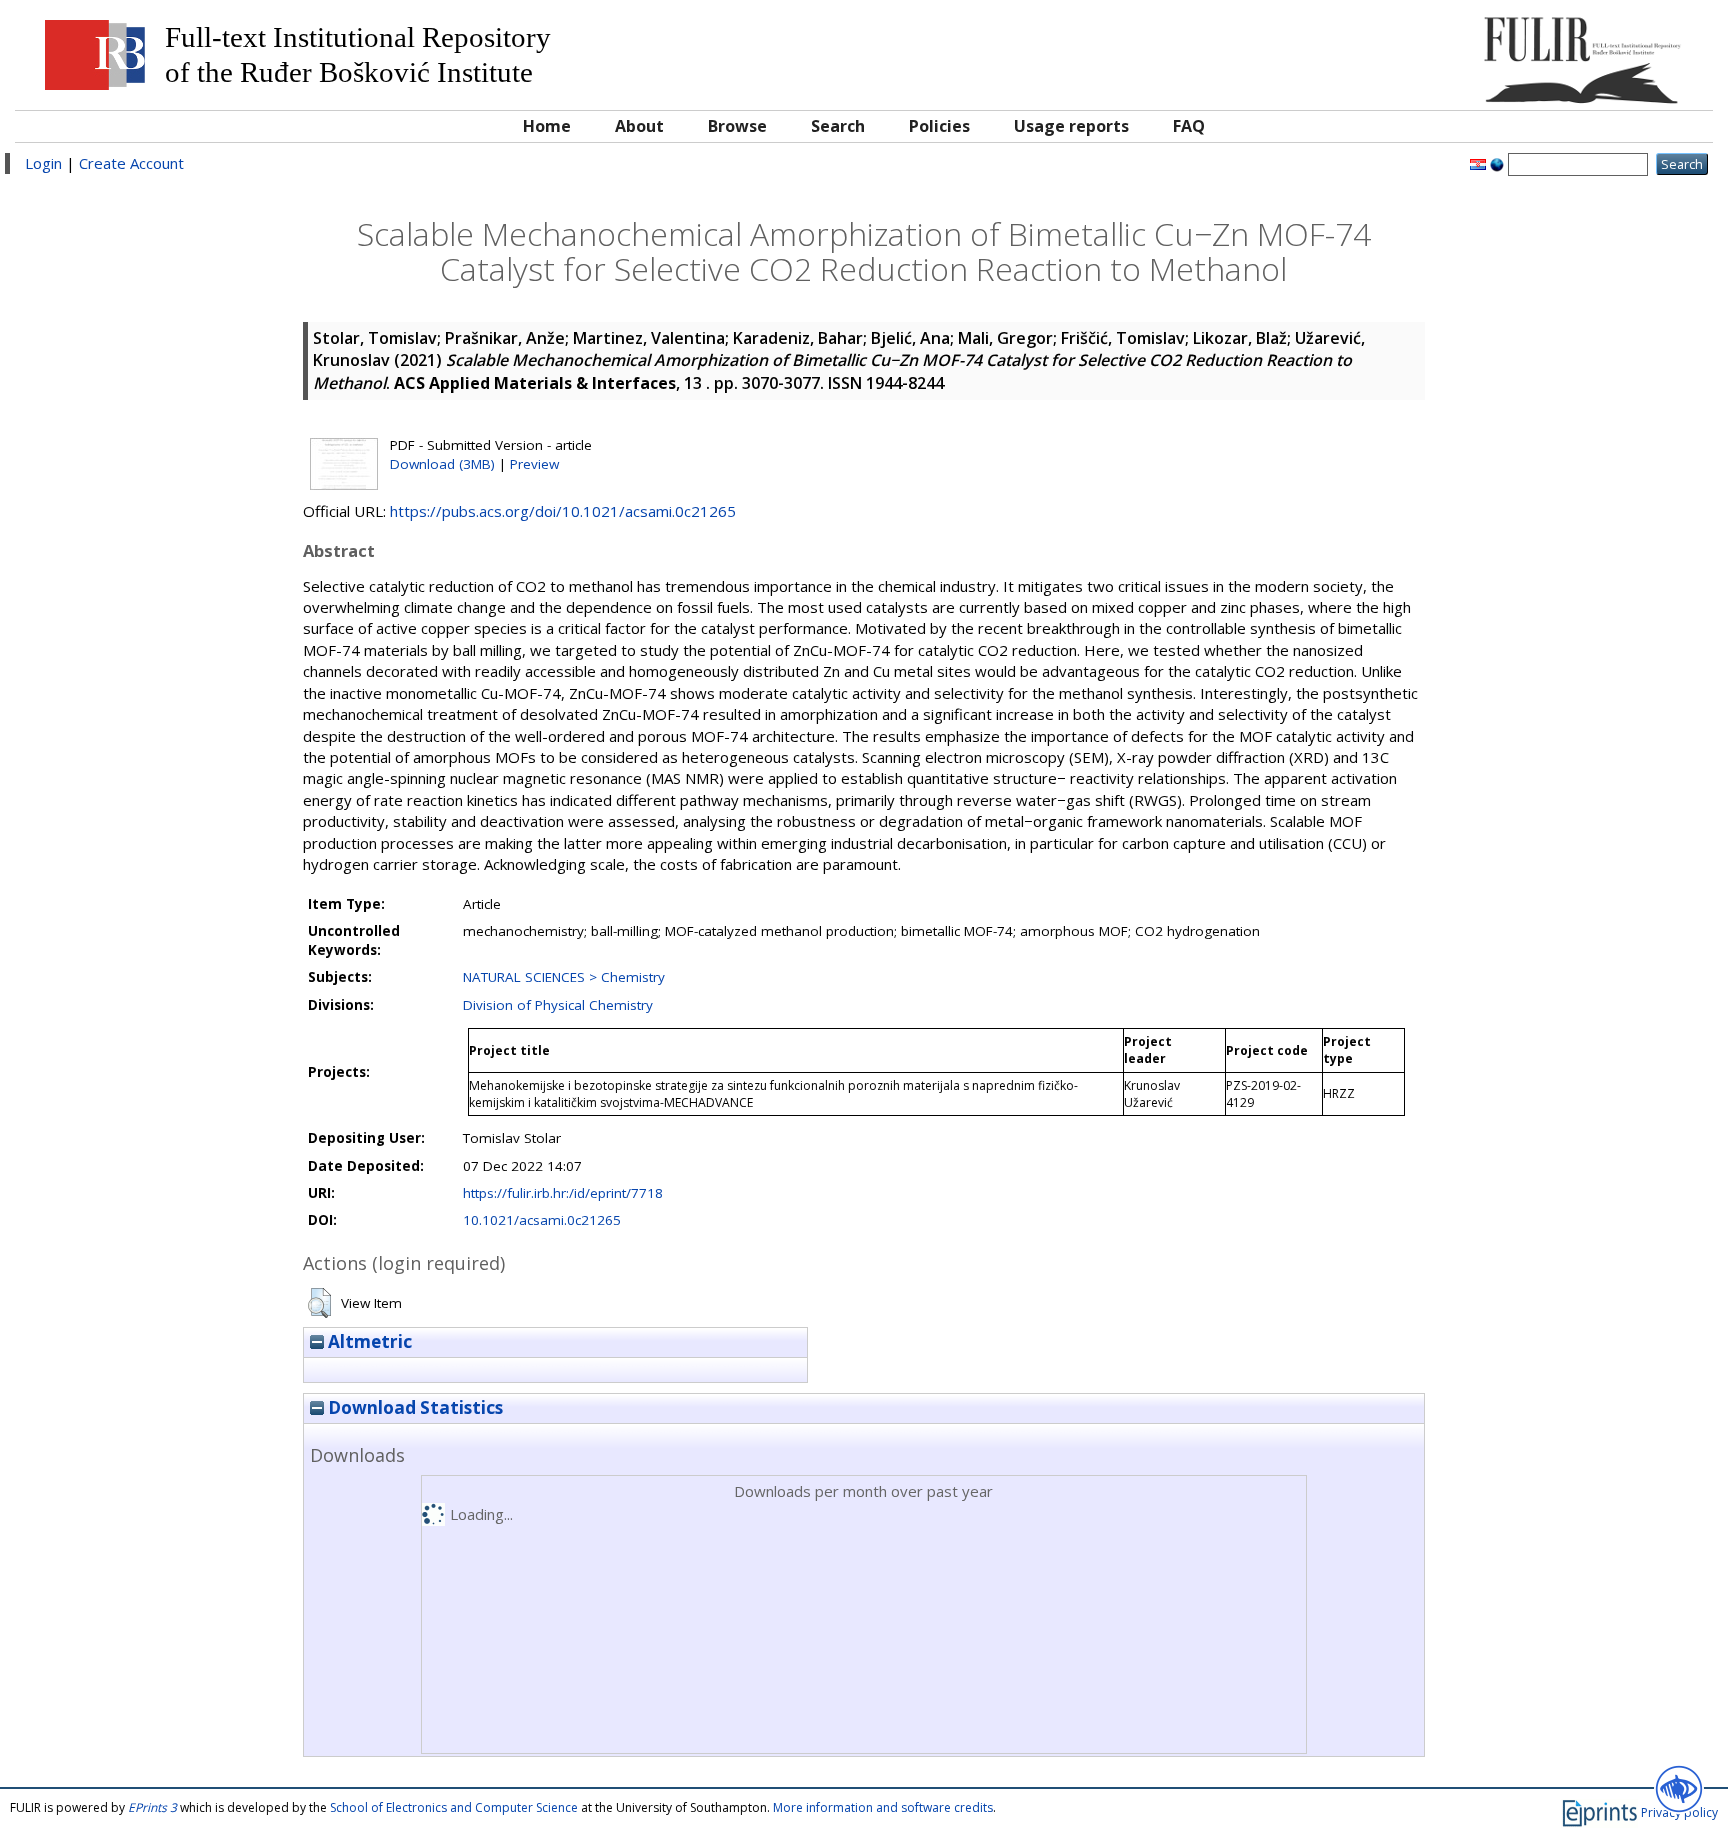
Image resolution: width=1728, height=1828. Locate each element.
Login (43, 163)
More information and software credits (883, 1807)
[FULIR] (1489, 52)
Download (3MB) (442, 464)
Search (838, 126)
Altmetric (368, 1341)
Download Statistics (413, 1407)
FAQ (1189, 126)
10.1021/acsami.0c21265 (542, 1220)
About (639, 126)
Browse (737, 126)
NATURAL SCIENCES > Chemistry (564, 977)
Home (547, 126)
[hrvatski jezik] (1478, 163)
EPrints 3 (152, 1807)
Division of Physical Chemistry (558, 1005)
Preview (534, 464)
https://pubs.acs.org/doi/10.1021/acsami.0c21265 (563, 511)
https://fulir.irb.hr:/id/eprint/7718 (563, 1193)
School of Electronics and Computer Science (454, 1807)
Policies (939, 126)
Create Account (131, 163)
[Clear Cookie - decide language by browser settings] (1497, 163)
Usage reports (1071, 126)
